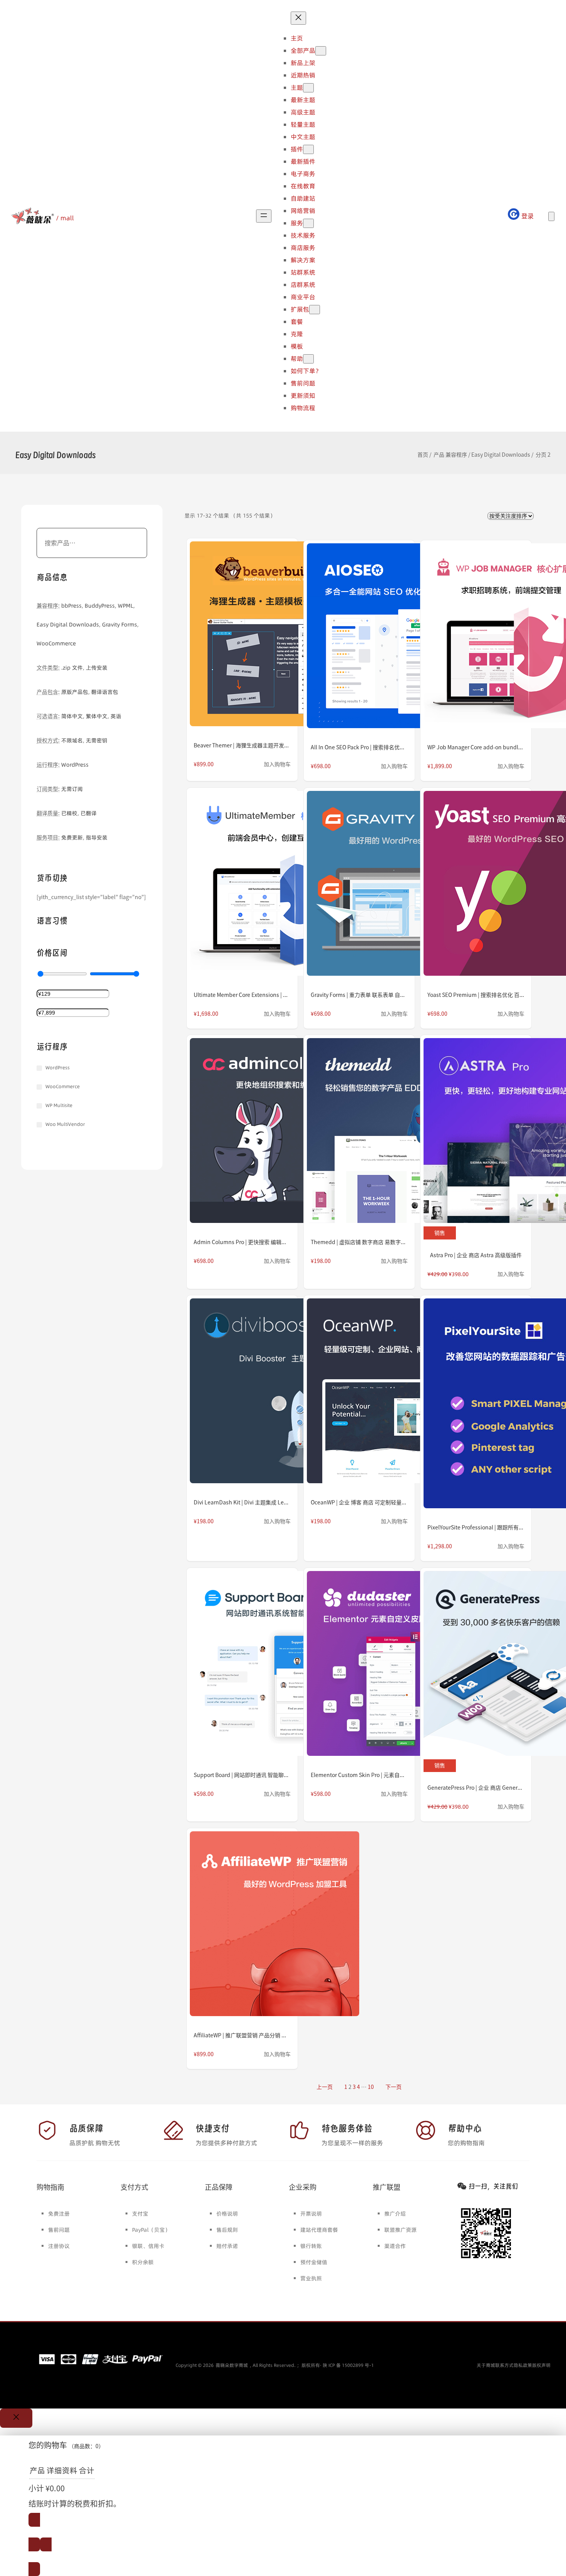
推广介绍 (395, 2214)
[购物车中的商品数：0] (551, 216)
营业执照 (311, 2278)
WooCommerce (56, 643)
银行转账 (311, 2246)
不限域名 (72, 740)
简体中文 (72, 716)
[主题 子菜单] (308, 88)
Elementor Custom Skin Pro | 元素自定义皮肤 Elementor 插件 (359, 1775)
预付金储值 (314, 2262)
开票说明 (311, 2214)
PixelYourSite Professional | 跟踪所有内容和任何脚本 (476, 1528)
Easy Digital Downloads (501, 455)
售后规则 (227, 2230)
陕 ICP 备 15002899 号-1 (348, 2365)
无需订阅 (72, 789)
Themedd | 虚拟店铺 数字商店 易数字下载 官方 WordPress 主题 (359, 1242)
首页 (423, 455)
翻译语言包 (105, 692)
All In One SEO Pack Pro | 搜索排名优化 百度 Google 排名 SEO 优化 (359, 747)
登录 (527, 216)
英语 (116, 716)
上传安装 (97, 668)
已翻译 (89, 813)
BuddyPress (100, 606)
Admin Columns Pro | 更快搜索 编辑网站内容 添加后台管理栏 (242, 1242)
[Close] (16, 2418)
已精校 (69, 813)
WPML (126, 606)
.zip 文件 (72, 668)
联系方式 (504, 2365)
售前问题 (59, 2230)
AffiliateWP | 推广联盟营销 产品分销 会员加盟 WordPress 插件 (242, 2035)
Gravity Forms (120, 625)
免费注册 (59, 2214)
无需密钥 (97, 740)
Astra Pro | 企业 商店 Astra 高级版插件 (476, 1255)
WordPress (75, 765)
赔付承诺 (227, 2246)
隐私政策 (523, 2365)
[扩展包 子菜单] (315, 310)
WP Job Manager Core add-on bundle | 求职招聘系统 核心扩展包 (476, 747)
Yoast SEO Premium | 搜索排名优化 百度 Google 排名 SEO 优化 (476, 995)
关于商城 (486, 2365)
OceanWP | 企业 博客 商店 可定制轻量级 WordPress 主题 (359, 1502)
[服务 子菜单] (308, 223)
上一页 (325, 2087)
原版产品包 (75, 692)
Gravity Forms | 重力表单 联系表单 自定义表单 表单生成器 (359, 995)
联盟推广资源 (400, 2230)
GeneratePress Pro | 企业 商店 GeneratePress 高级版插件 (476, 1788)
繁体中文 (97, 716)
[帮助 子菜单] (308, 359)
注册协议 (59, 2246)
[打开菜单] (264, 216)
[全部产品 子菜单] (321, 51)
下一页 (394, 2087)
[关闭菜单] (298, 18)
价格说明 (227, 2214)
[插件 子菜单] (308, 149)
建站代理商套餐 (319, 2230)
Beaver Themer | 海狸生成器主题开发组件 (242, 745)
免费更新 (72, 837)
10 (371, 2087)
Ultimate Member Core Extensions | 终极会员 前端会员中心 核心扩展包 (242, 995)
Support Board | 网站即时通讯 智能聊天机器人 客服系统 (242, 1775)
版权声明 (541, 2365)
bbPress (71, 606)
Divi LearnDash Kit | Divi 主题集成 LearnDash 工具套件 (242, 1502)
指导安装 (97, 837)
